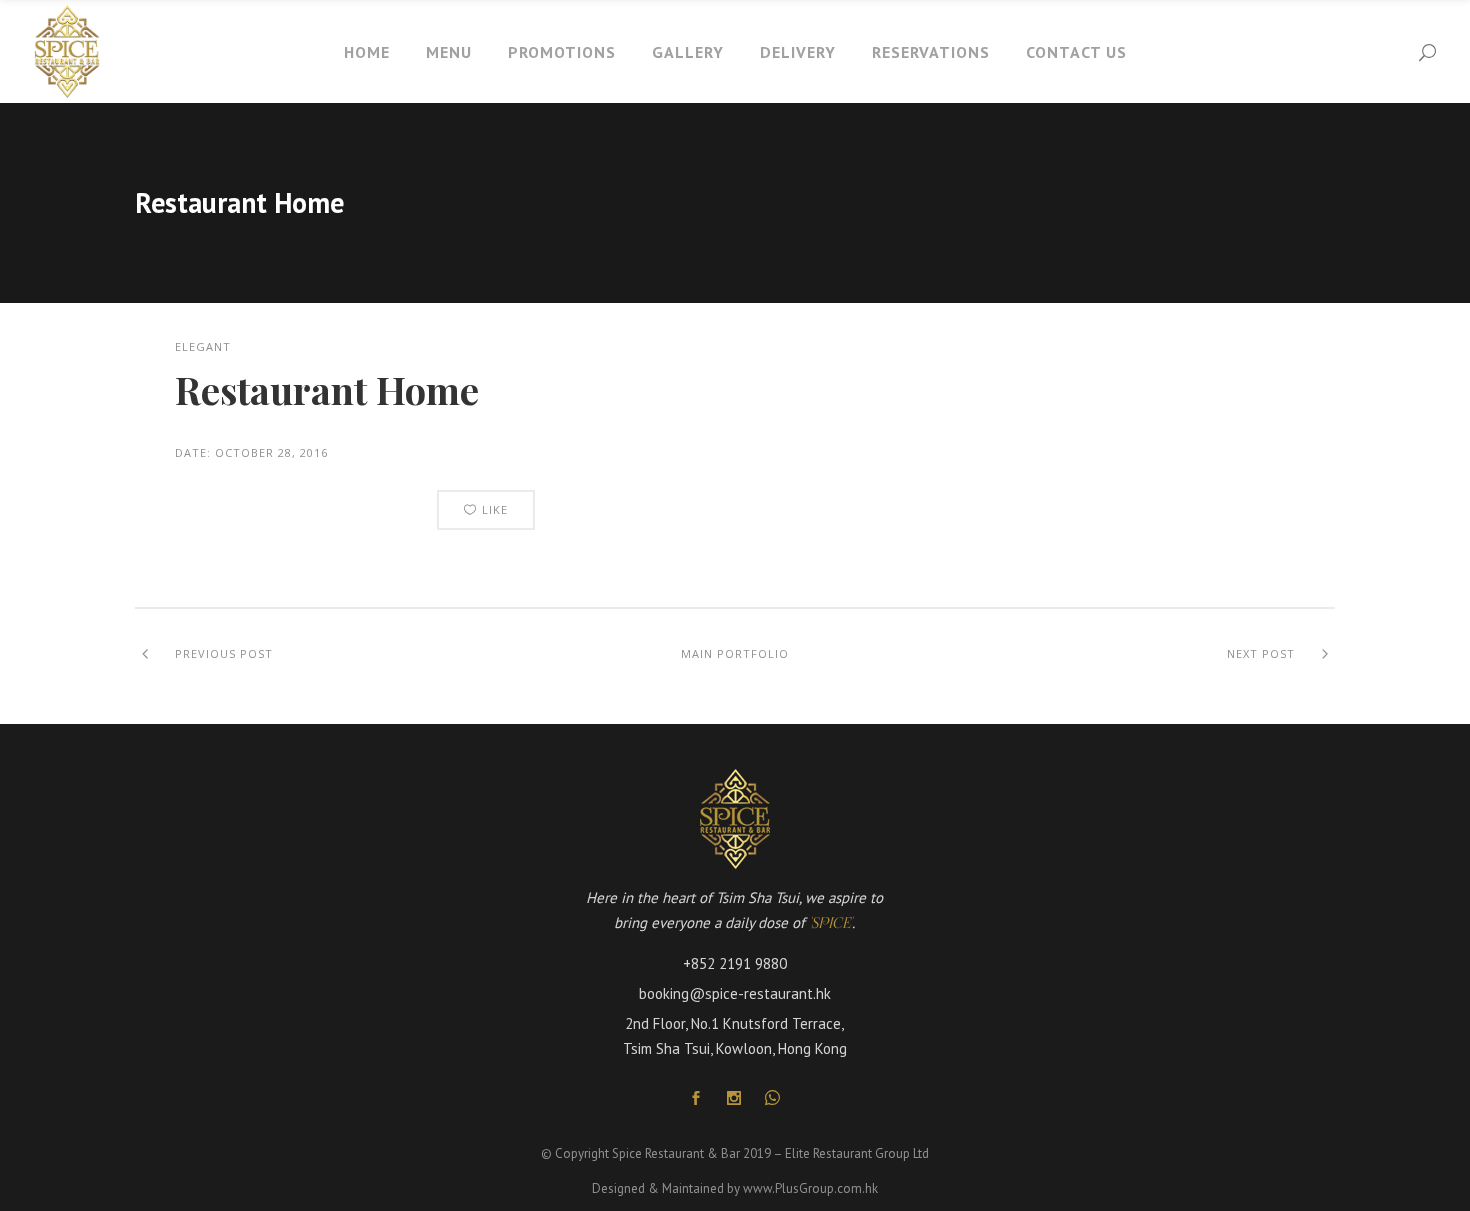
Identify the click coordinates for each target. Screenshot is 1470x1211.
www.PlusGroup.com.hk (810, 1188)
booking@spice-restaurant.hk (735, 993)
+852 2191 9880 (735, 963)
